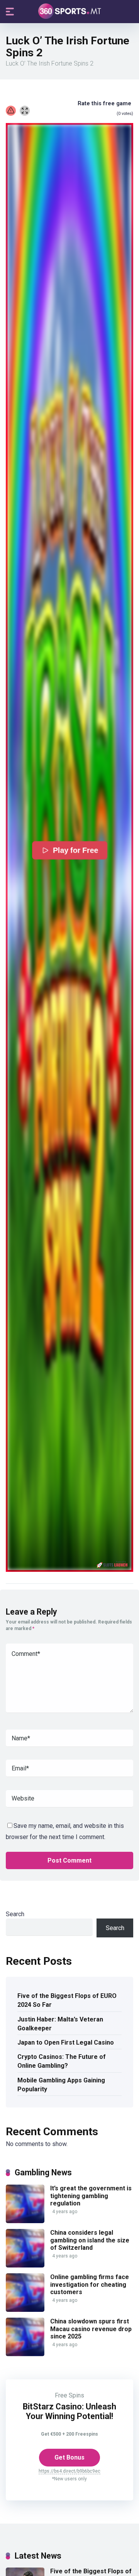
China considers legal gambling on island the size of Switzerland (90, 2240)
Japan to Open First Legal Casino (66, 2042)
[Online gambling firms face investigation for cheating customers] (25, 2310)
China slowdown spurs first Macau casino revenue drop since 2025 (91, 2329)
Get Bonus (69, 2457)
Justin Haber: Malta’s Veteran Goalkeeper (60, 2024)
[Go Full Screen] (25, 111)
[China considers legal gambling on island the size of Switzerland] (25, 2265)
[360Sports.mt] (70, 11)
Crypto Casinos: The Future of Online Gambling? (62, 2061)
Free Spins (69, 2395)
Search (15, 1914)
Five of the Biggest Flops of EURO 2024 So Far (67, 2000)
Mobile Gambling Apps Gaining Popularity (61, 2085)
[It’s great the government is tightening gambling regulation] (25, 2221)
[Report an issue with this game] (11, 111)
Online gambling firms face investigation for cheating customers (90, 2284)
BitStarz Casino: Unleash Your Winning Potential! (69, 2411)
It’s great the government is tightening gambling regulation (91, 2196)
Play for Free (75, 850)
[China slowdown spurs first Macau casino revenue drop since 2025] (25, 2354)
